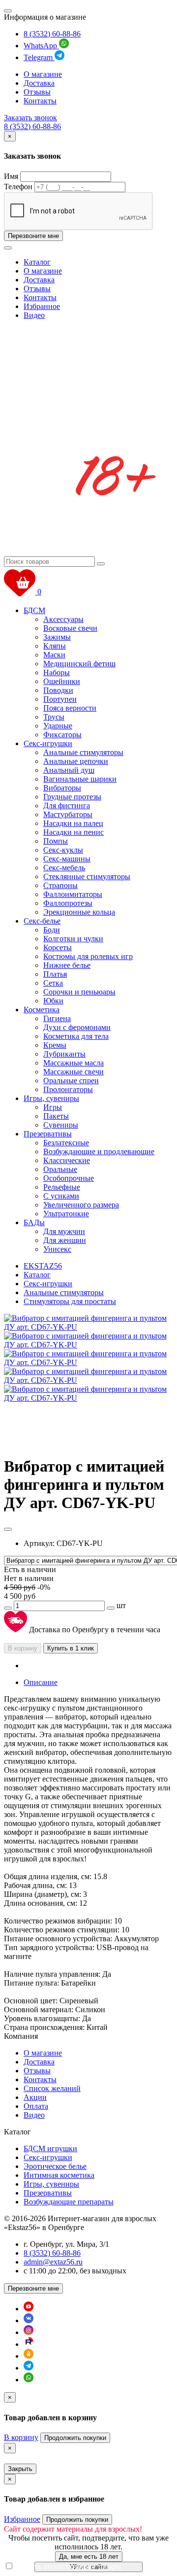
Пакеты (56, 1116)
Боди (52, 930)
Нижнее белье (67, 965)
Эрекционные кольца (79, 912)
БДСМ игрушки (50, 2148)
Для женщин (65, 1240)
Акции (35, 2097)
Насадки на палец (73, 823)
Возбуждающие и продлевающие (99, 1151)
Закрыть (20, 2469)
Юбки (53, 1001)
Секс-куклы (63, 850)
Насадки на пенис (74, 832)
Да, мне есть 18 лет (89, 2557)
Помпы (56, 841)
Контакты (40, 101)
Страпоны (60, 885)
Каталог (37, 262)
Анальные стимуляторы (83, 752)
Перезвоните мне (33, 236)
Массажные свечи (74, 1072)
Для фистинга (67, 806)
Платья (55, 974)
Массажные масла (74, 1063)
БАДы (34, 1222)
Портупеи (60, 699)
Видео (34, 315)
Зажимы (57, 637)
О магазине (43, 74)
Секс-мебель (64, 868)
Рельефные (62, 1187)
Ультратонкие (66, 1214)
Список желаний (52, 2088)
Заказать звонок (30, 118)
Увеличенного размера (81, 1205)
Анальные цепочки (76, 761)
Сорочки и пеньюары (79, 992)
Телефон (18, 187)
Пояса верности (70, 708)
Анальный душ (69, 770)
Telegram (39, 57)
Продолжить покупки (75, 2438)
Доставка (39, 83)
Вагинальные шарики (80, 779)
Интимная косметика (59, 2175)
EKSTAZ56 (43, 1266)
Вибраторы (62, 788)
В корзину (23, 1648)
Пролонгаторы (68, 1089)
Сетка (53, 983)
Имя (11, 176)
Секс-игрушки (48, 743)
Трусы (54, 717)
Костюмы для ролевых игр (88, 956)
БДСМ (34, 610)
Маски (54, 655)
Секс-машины (67, 859)
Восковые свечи (70, 628)
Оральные (60, 1169)
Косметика (42, 1010)
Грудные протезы (72, 797)
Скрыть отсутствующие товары (69, 2566)
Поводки (58, 690)
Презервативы (48, 1134)
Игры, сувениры (51, 1098)
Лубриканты (64, 1054)
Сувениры (61, 1125)
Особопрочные (69, 1178)
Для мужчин (64, 1231)
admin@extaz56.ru (53, 2262)
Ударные (58, 726)
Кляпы (55, 646)
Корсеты (58, 947)
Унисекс (57, 1249)
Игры (53, 1107)
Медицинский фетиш (79, 664)
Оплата (36, 2106)
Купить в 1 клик (71, 1648)
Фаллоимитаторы (73, 894)
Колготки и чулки (73, 939)
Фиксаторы (62, 735)
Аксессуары (63, 619)
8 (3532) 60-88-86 (52, 34)
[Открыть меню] (8, 11)
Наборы (57, 672)
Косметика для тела (76, 1036)
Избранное (42, 306)
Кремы (55, 1045)
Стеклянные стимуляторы (87, 876)
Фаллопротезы (68, 903)
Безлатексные (66, 1143)
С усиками (61, 1196)
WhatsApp (41, 46)
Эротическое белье (55, 2166)
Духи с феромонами (77, 1027)
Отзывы (37, 92)
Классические (67, 1160)
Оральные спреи (71, 1081)
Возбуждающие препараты (69, 2202)
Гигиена (57, 1018)
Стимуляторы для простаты (70, 1301)
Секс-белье (42, 921)
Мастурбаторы (68, 814)
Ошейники (62, 681)
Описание (41, 1682)
